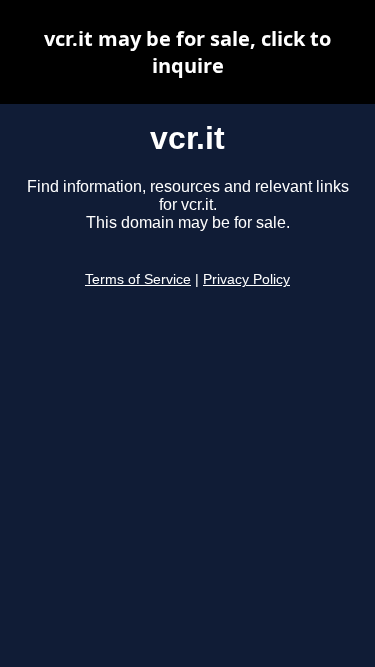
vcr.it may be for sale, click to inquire (187, 52)
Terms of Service (138, 279)
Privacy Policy (246, 279)
